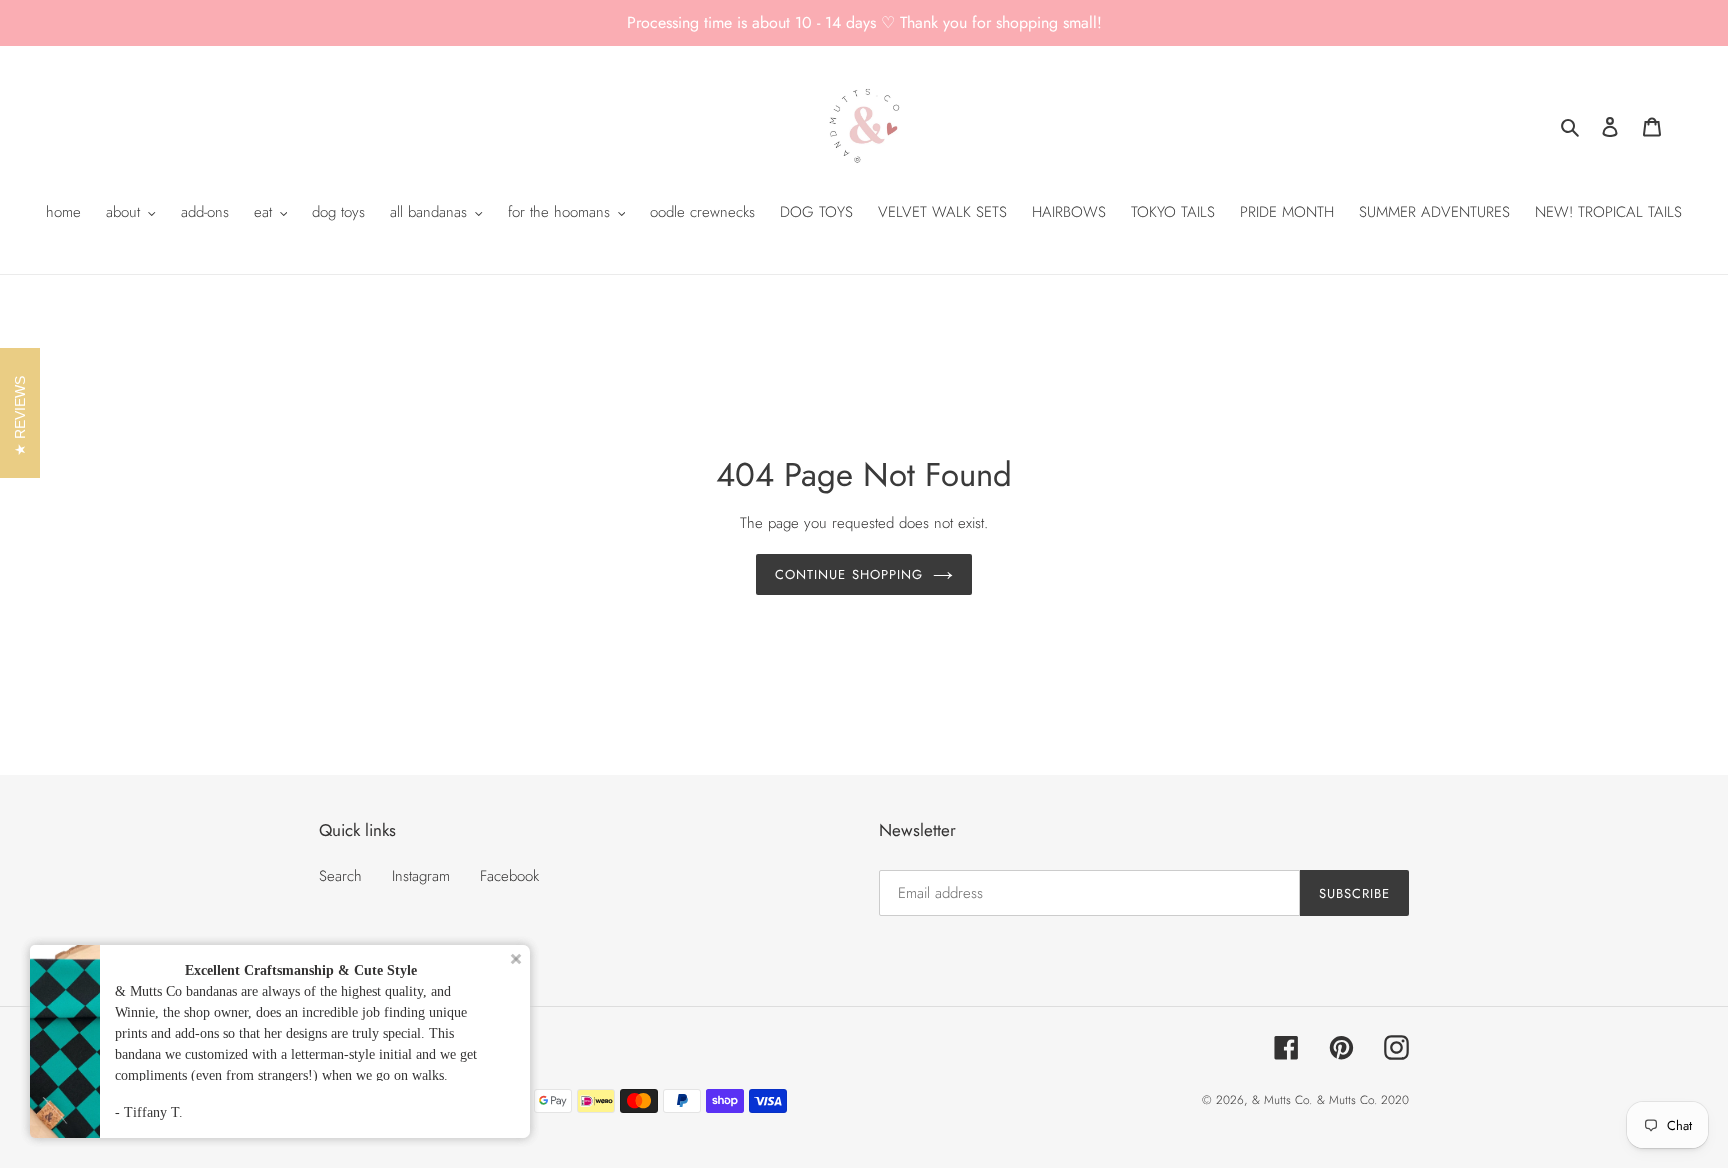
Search (340, 876)
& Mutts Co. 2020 (1363, 1100)
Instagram (421, 876)
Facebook (509, 876)
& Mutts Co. (1282, 1100)
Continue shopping (849, 574)
